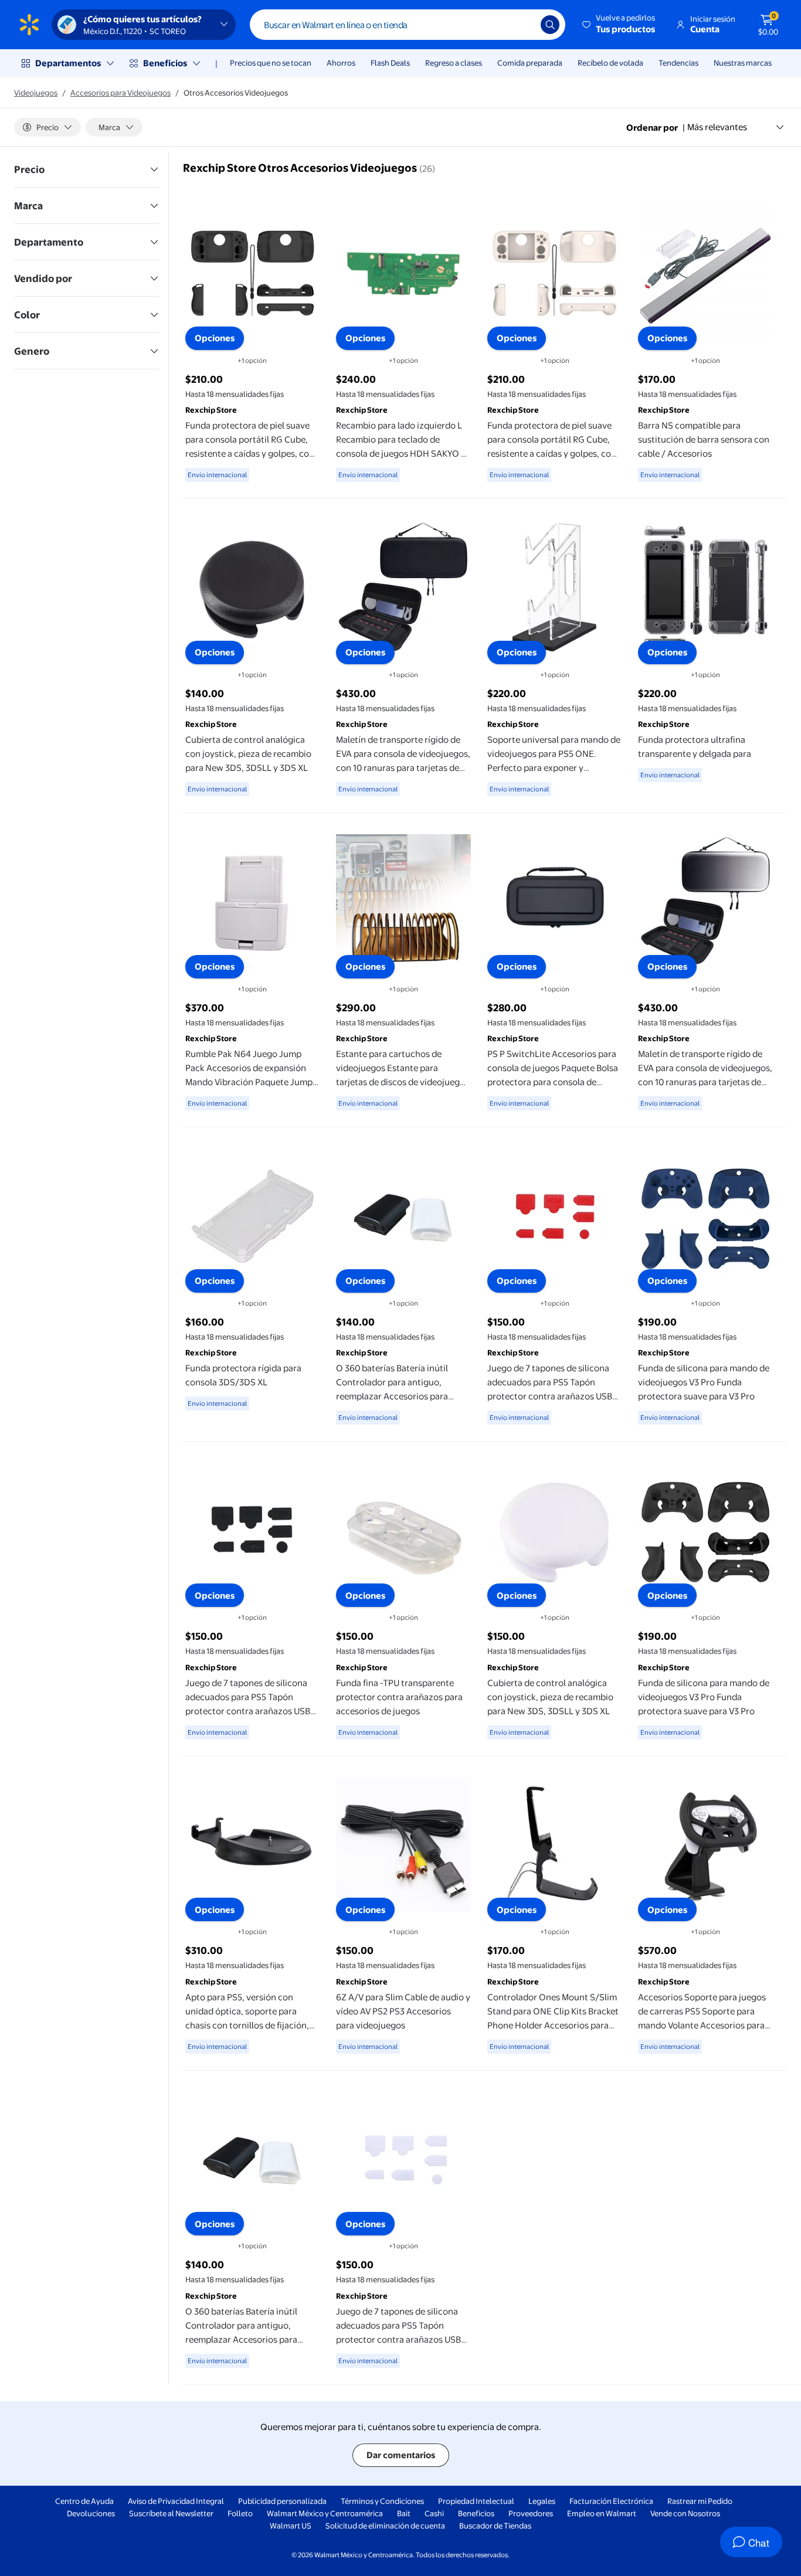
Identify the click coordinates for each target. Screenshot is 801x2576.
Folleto (240, 2513)
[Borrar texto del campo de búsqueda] (523, 25)
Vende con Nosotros (685, 2513)
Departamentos (68, 63)
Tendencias (678, 63)
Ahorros (341, 63)
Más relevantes (717, 127)
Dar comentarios (401, 2455)
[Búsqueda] (550, 25)
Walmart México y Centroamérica (325, 2513)
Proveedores (531, 2513)
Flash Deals (390, 63)
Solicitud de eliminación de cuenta (385, 2526)
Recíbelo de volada (610, 63)
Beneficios (165, 63)
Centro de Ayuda (84, 2501)
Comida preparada (530, 63)
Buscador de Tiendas (495, 2526)
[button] (620, 25)
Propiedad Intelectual (476, 2501)
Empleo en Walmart (602, 2513)
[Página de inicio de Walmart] (29, 25)
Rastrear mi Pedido (700, 2501)
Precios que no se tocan (271, 63)
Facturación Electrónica (611, 2501)
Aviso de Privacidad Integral (176, 2501)
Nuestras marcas (743, 63)
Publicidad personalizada (282, 2501)
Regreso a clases (454, 63)
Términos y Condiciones (382, 2501)
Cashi (434, 2513)
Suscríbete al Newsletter (171, 2513)
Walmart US (291, 2526)
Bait (404, 2513)
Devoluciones (91, 2513)
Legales (542, 2501)
